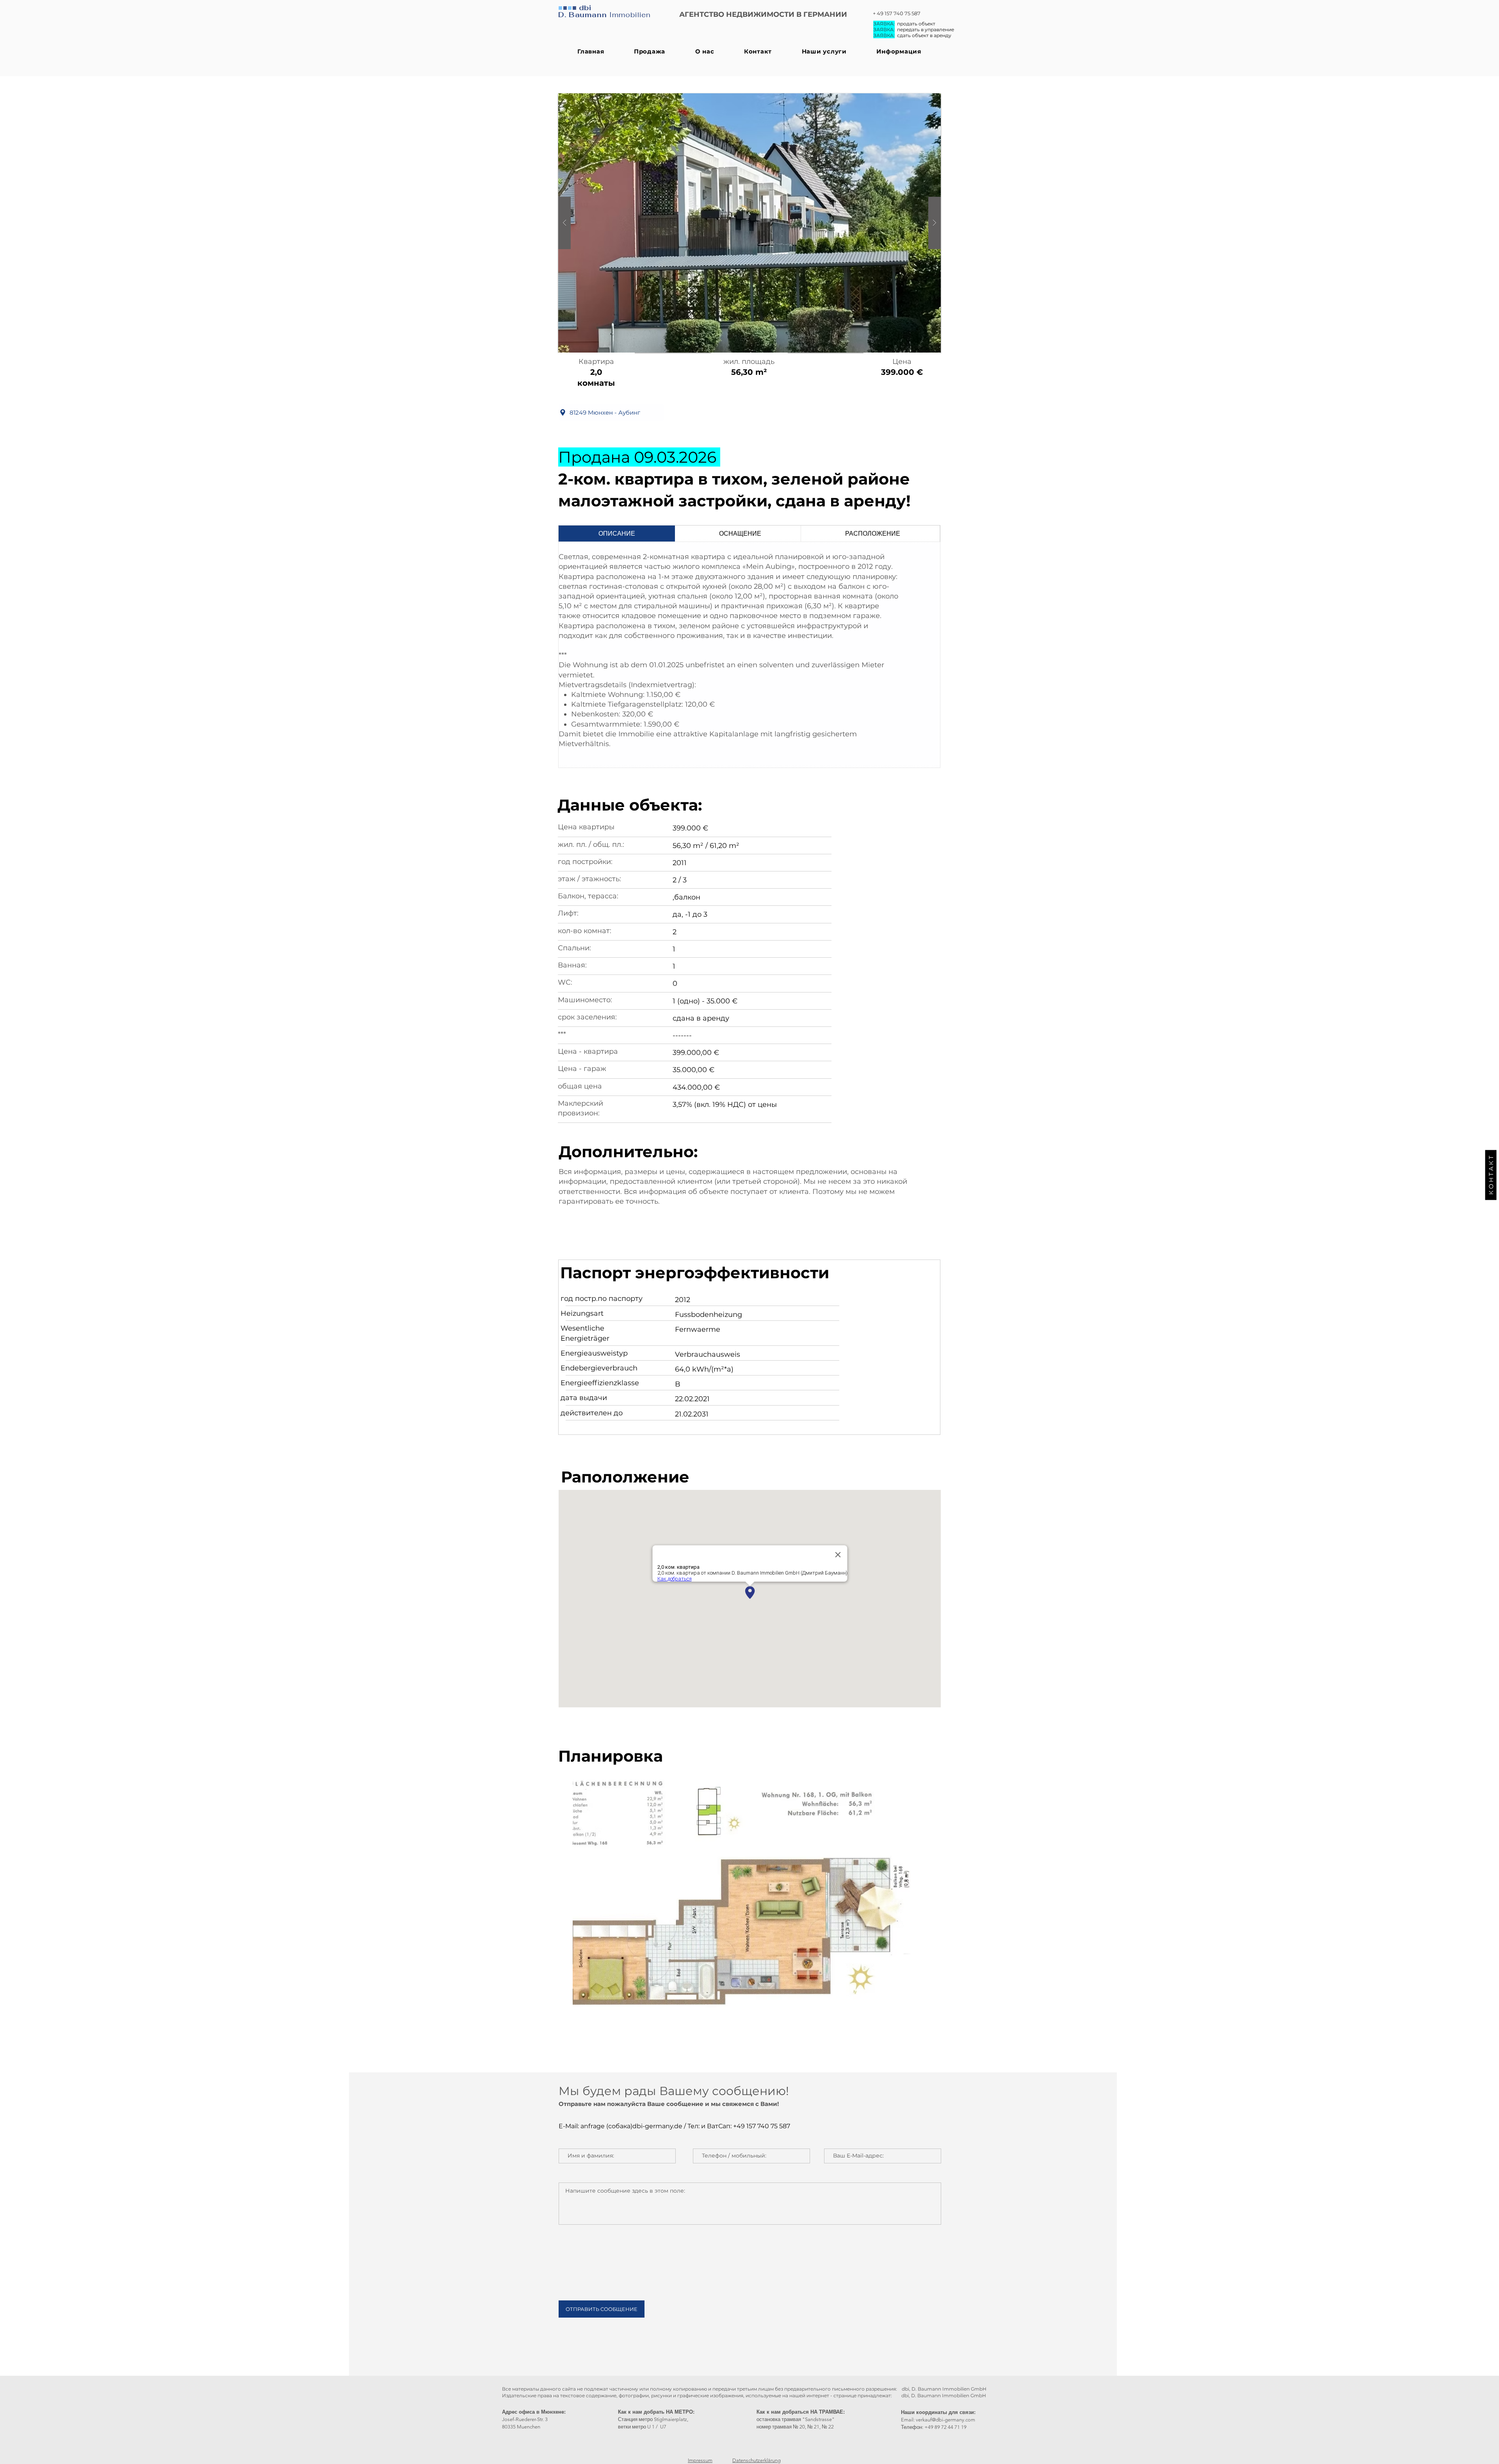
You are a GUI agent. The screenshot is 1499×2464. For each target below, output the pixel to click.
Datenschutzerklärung (757, 2460)
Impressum (700, 2460)
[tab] (617, 534)
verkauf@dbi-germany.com (945, 2420)
